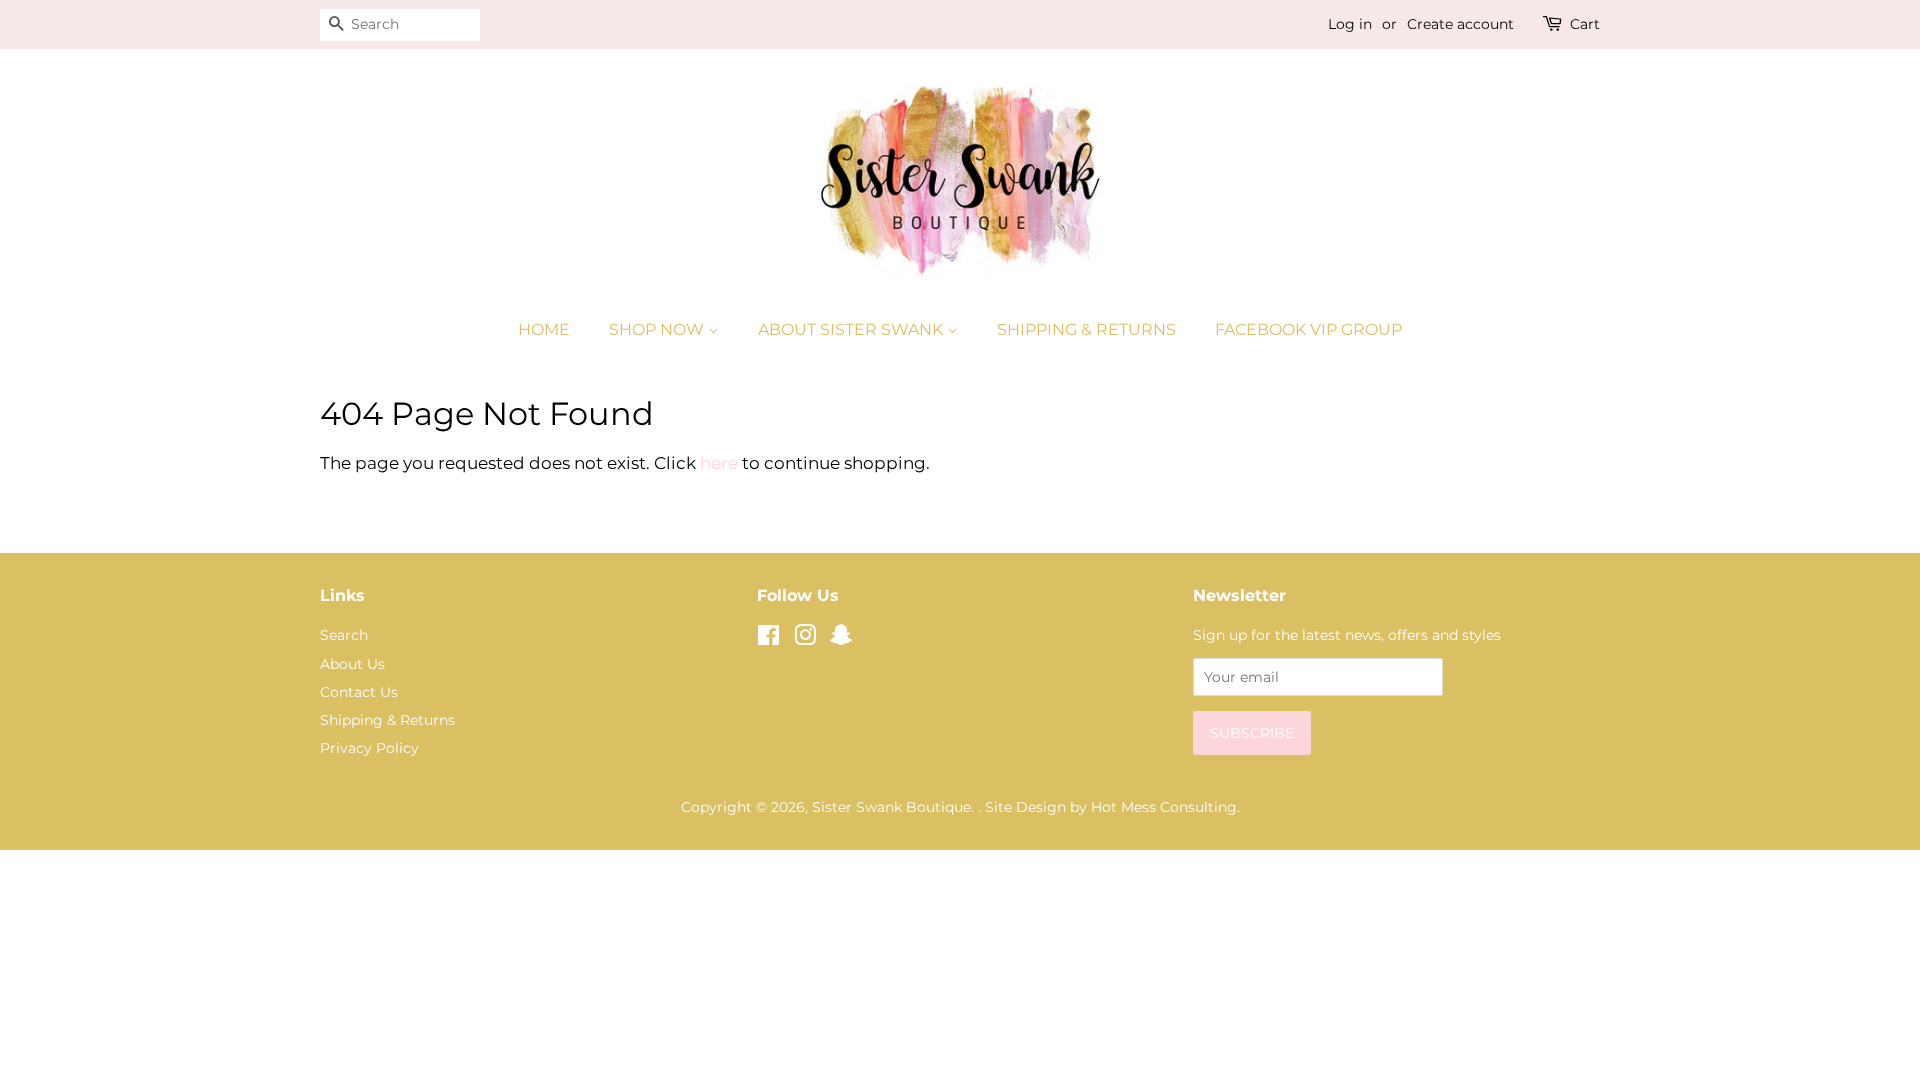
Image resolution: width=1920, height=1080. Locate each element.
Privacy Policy (369, 748)
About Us (352, 664)
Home (544, 329)
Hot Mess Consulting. (1165, 807)
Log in (1350, 24)
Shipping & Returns (1086, 329)
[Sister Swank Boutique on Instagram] (805, 639)
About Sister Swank (852, 329)
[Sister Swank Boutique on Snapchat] (841, 639)
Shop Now (658, 329)
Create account (1460, 24)
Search (344, 635)
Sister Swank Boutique (891, 807)
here (719, 463)
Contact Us (359, 692)
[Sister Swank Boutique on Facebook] (768, 639)
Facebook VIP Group (1308, 329)
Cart (1585, 24)
